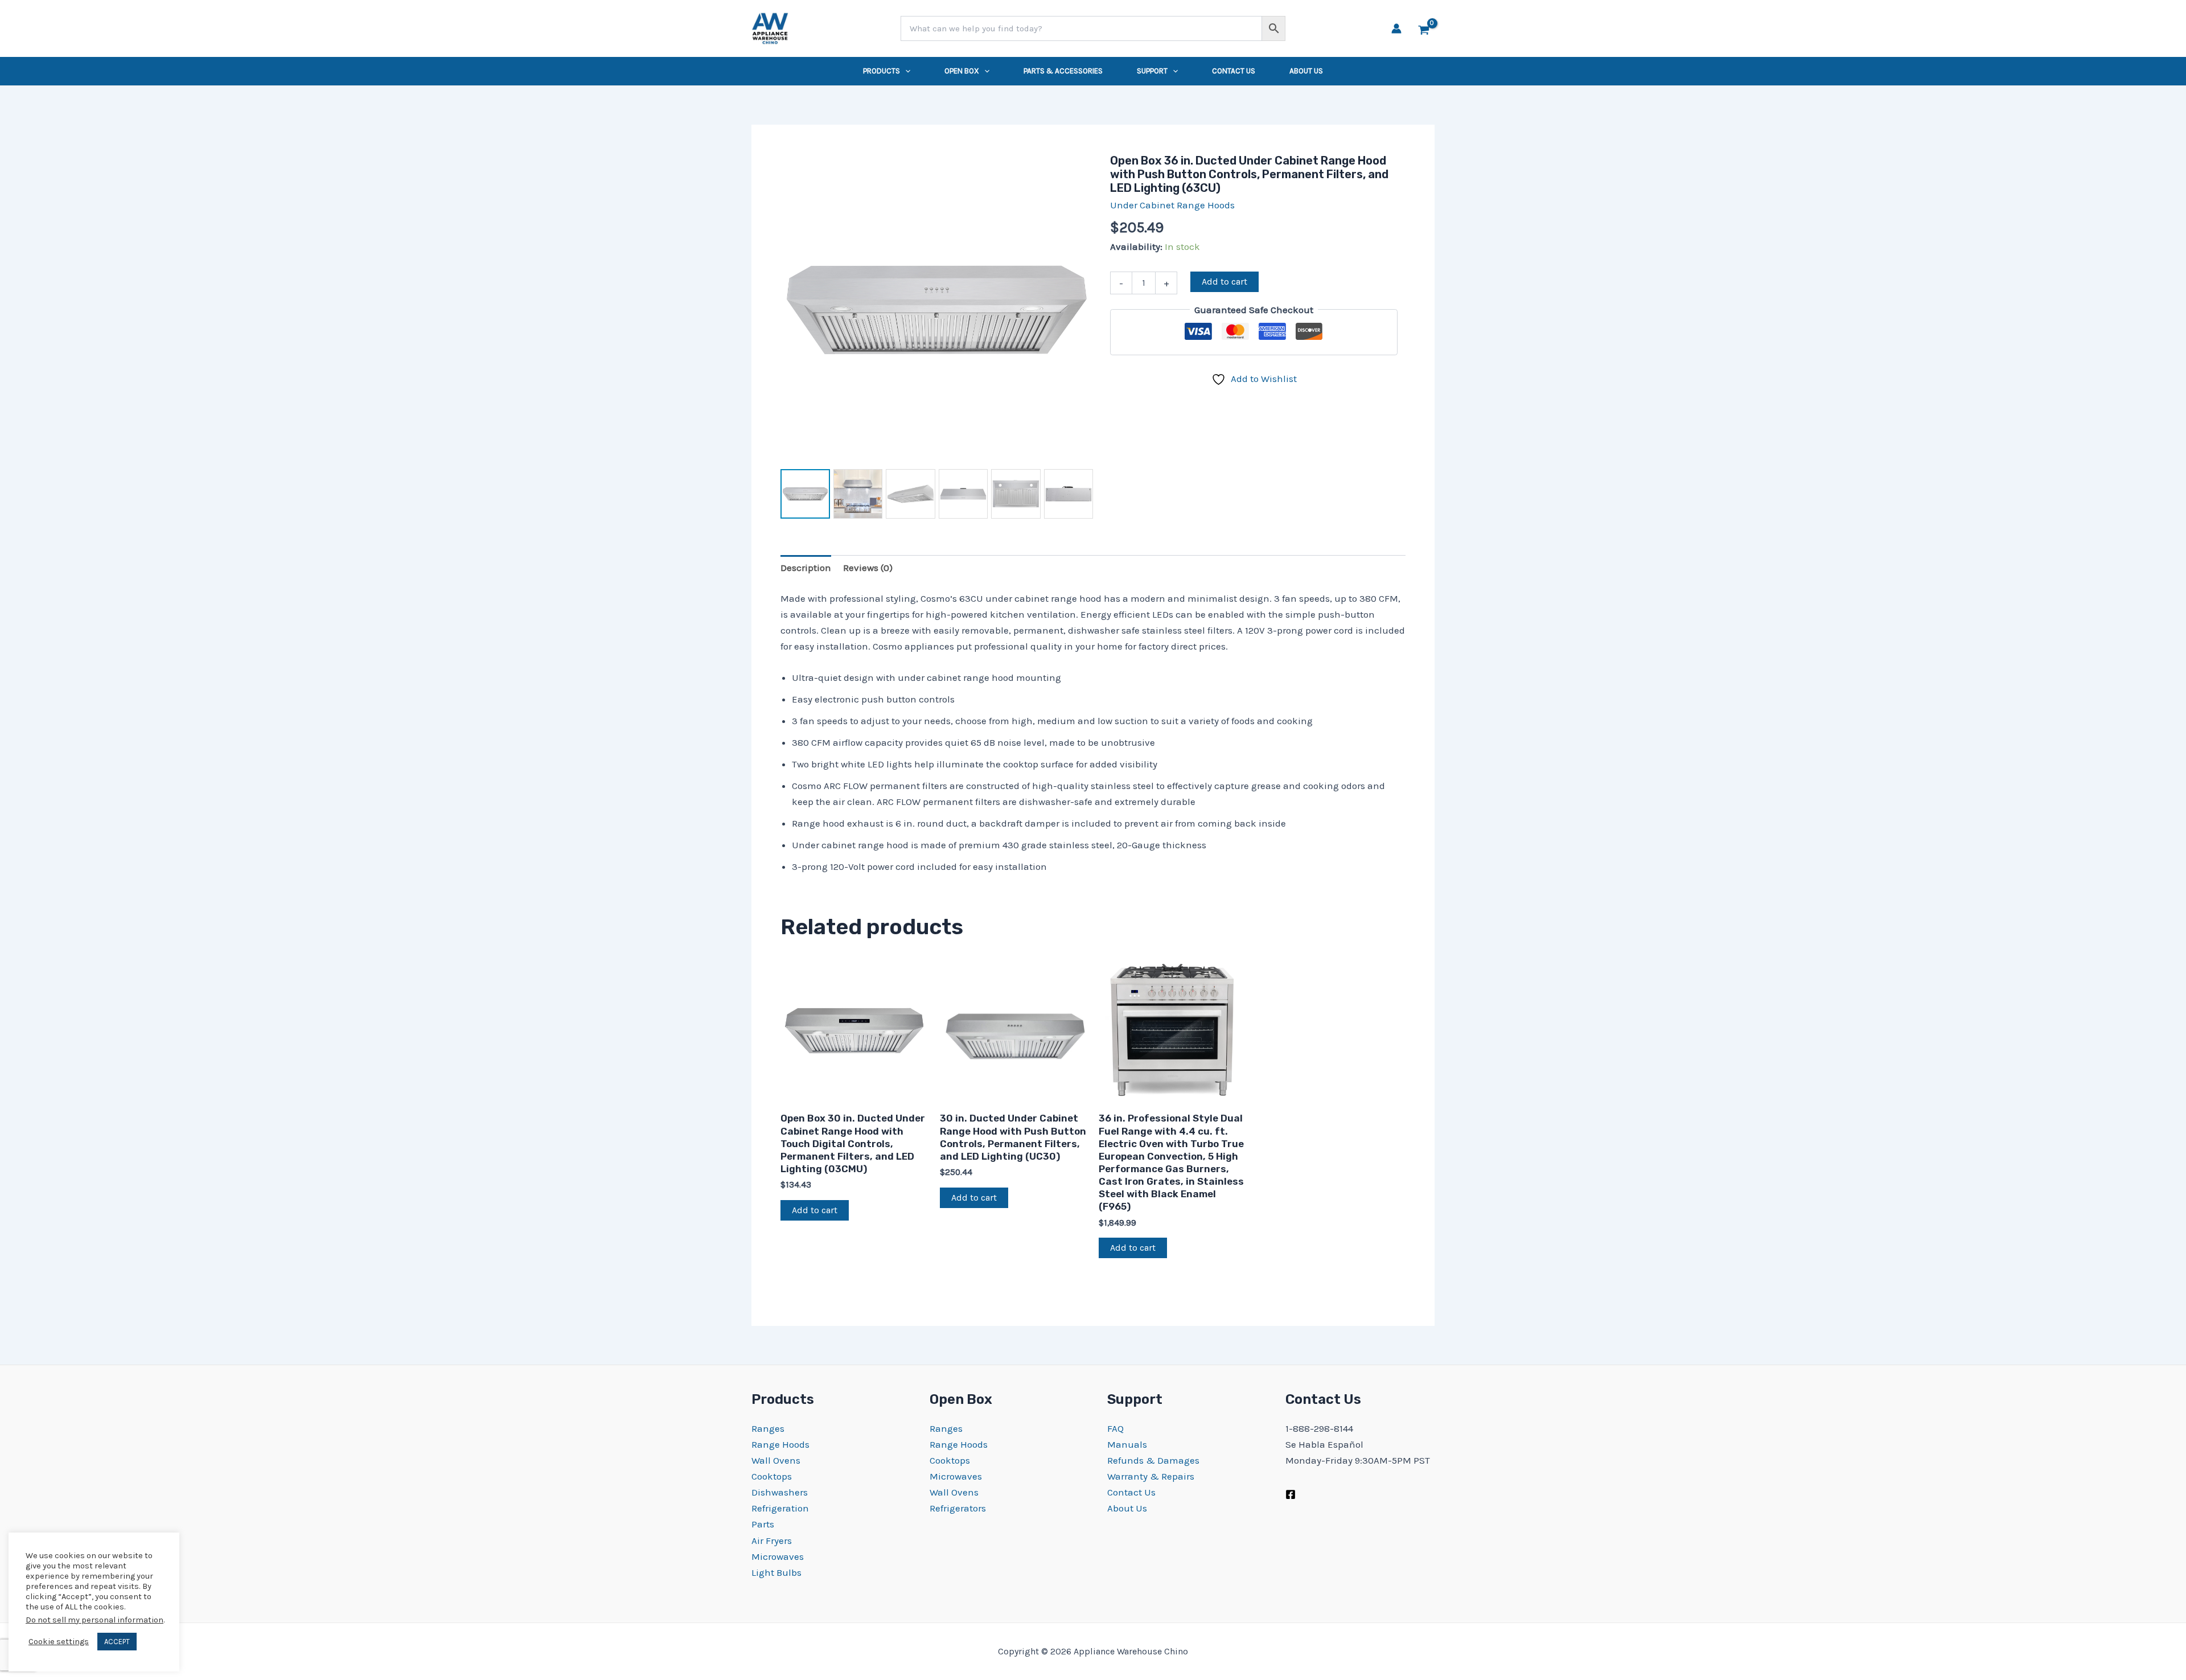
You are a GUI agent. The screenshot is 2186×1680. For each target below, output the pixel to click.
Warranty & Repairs (1151, 1476)
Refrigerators (958, 1508)
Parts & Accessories (1063, 71)
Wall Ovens (776, 1460)
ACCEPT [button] (117, 1642)
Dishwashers (780, 1492)
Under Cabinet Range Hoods (1172, 205)
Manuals (1127, 1444)
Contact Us (1234, 71)
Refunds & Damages (1153, 1460)
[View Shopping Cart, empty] (1424, 28)
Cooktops (772, 1476)
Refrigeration (780, 1508)
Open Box (962, 71)
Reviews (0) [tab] (868, 568)
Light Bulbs (776, 1572)
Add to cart (1225, 282)
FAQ (1115, 1428)
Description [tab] (806, 568)
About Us (1306, 71)
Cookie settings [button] (59, 1642)
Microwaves (778, 1556)
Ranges (768, 1428)
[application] (905, 71)
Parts (763, 1524)
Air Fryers (772, 1541)
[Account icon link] (1396, 28)
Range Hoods (780, 1444)
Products (882, 71)
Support (1152, 71)
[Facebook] (1291, 1494)
